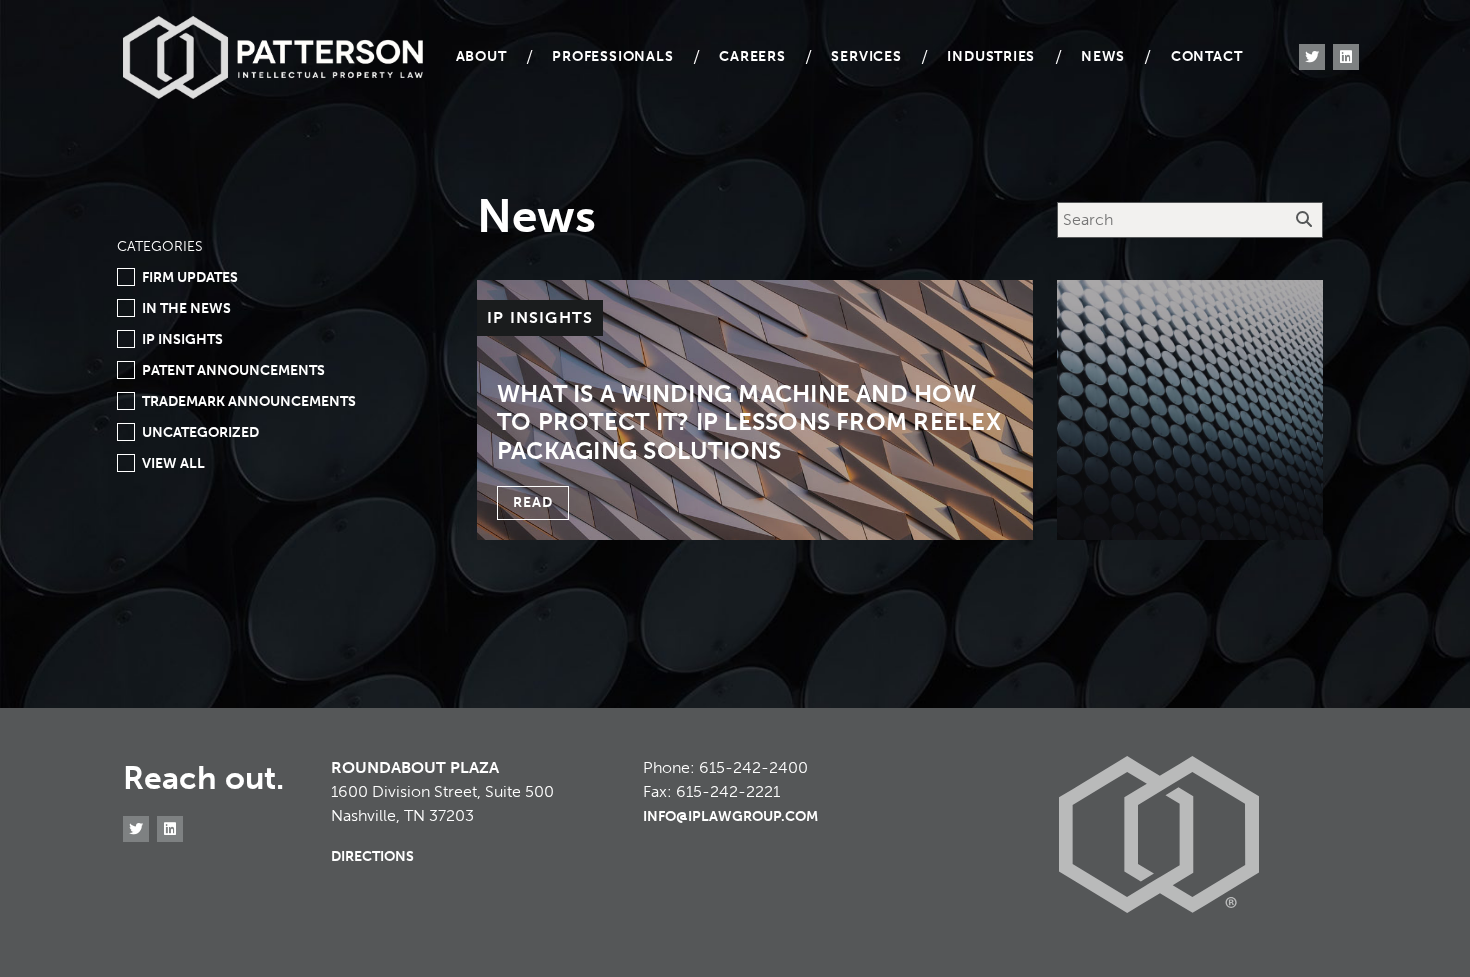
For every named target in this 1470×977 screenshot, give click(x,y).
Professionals (612, 56)
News (1103, 56)
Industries (991, 56)
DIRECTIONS (372, 856)
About (481, 56)
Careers (752, 56)
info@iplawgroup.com (730, 816)
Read (533, 502)
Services (866, 56)
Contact (1206, 56)
